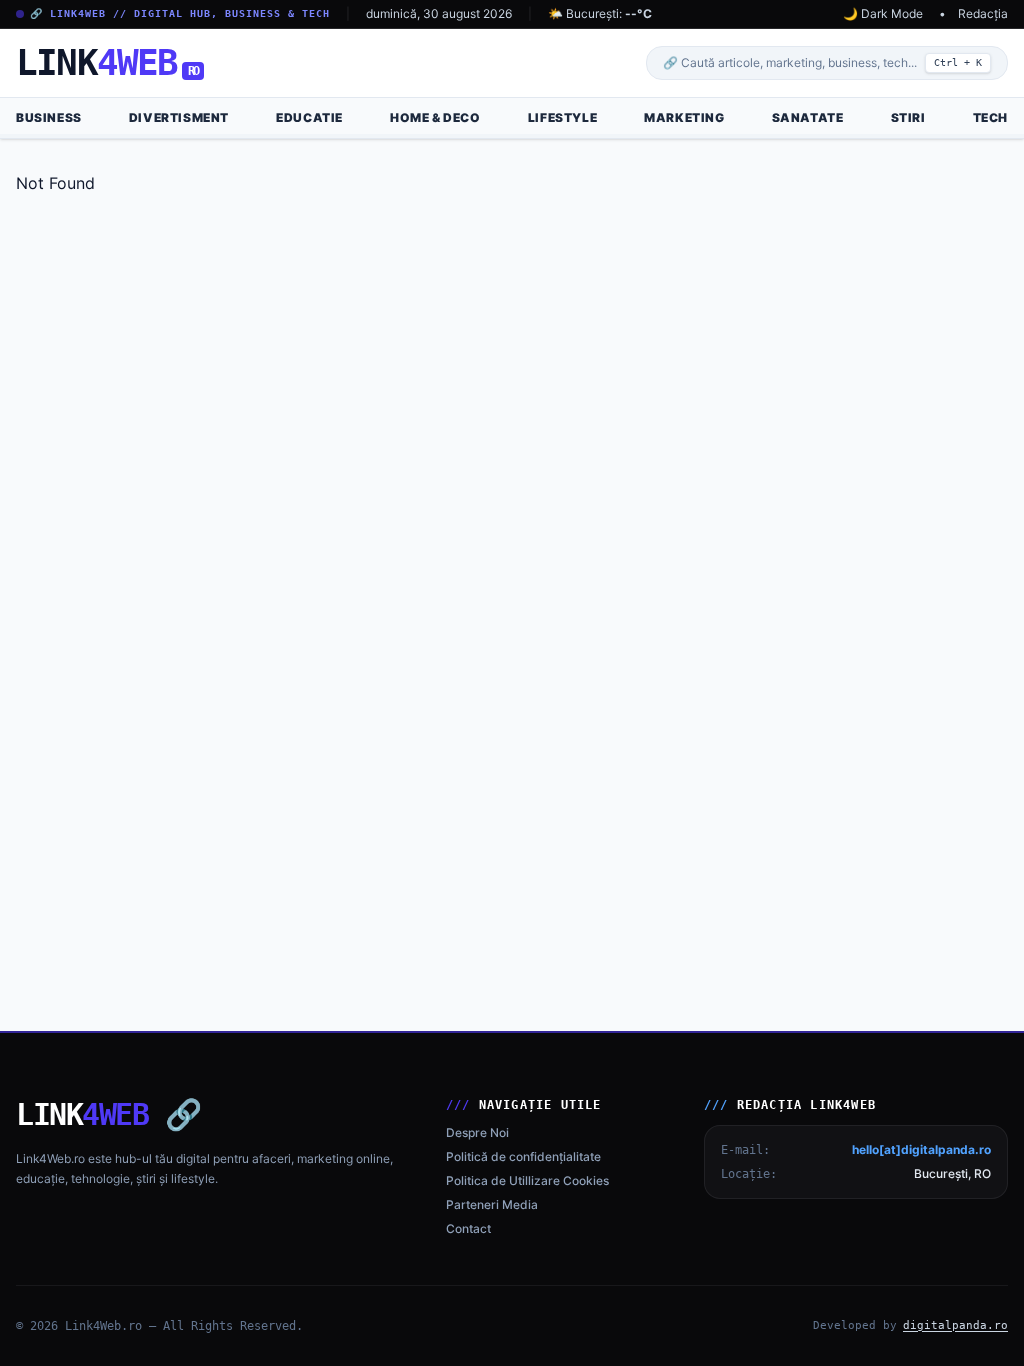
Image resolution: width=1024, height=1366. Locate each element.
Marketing (684, 117)
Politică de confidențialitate (523, 1156)
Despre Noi (477, 1132)
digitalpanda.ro (955, 1325)
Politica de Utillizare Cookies (527, 1180)
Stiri (908, 117)
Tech (990, 117)
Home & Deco (435, 117)
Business (49, 117)
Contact (468, 1228)
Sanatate (808, 117)
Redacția (983, 13)
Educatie (309, 117)
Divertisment (179, 117)
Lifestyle (562, 117)
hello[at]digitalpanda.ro (921, 1149)
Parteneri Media (492, 1204)
